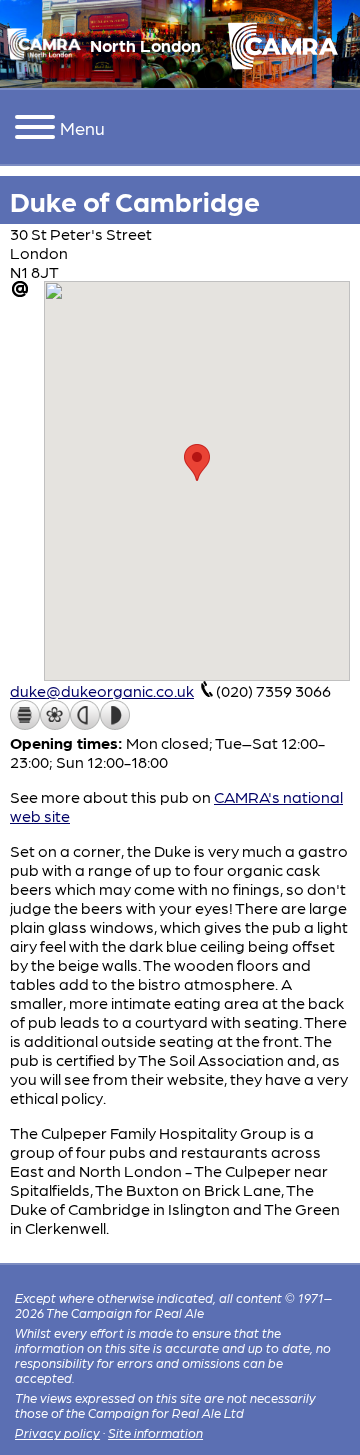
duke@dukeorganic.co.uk (102, 690)
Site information (155, 1432)
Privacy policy (57, 1432)
